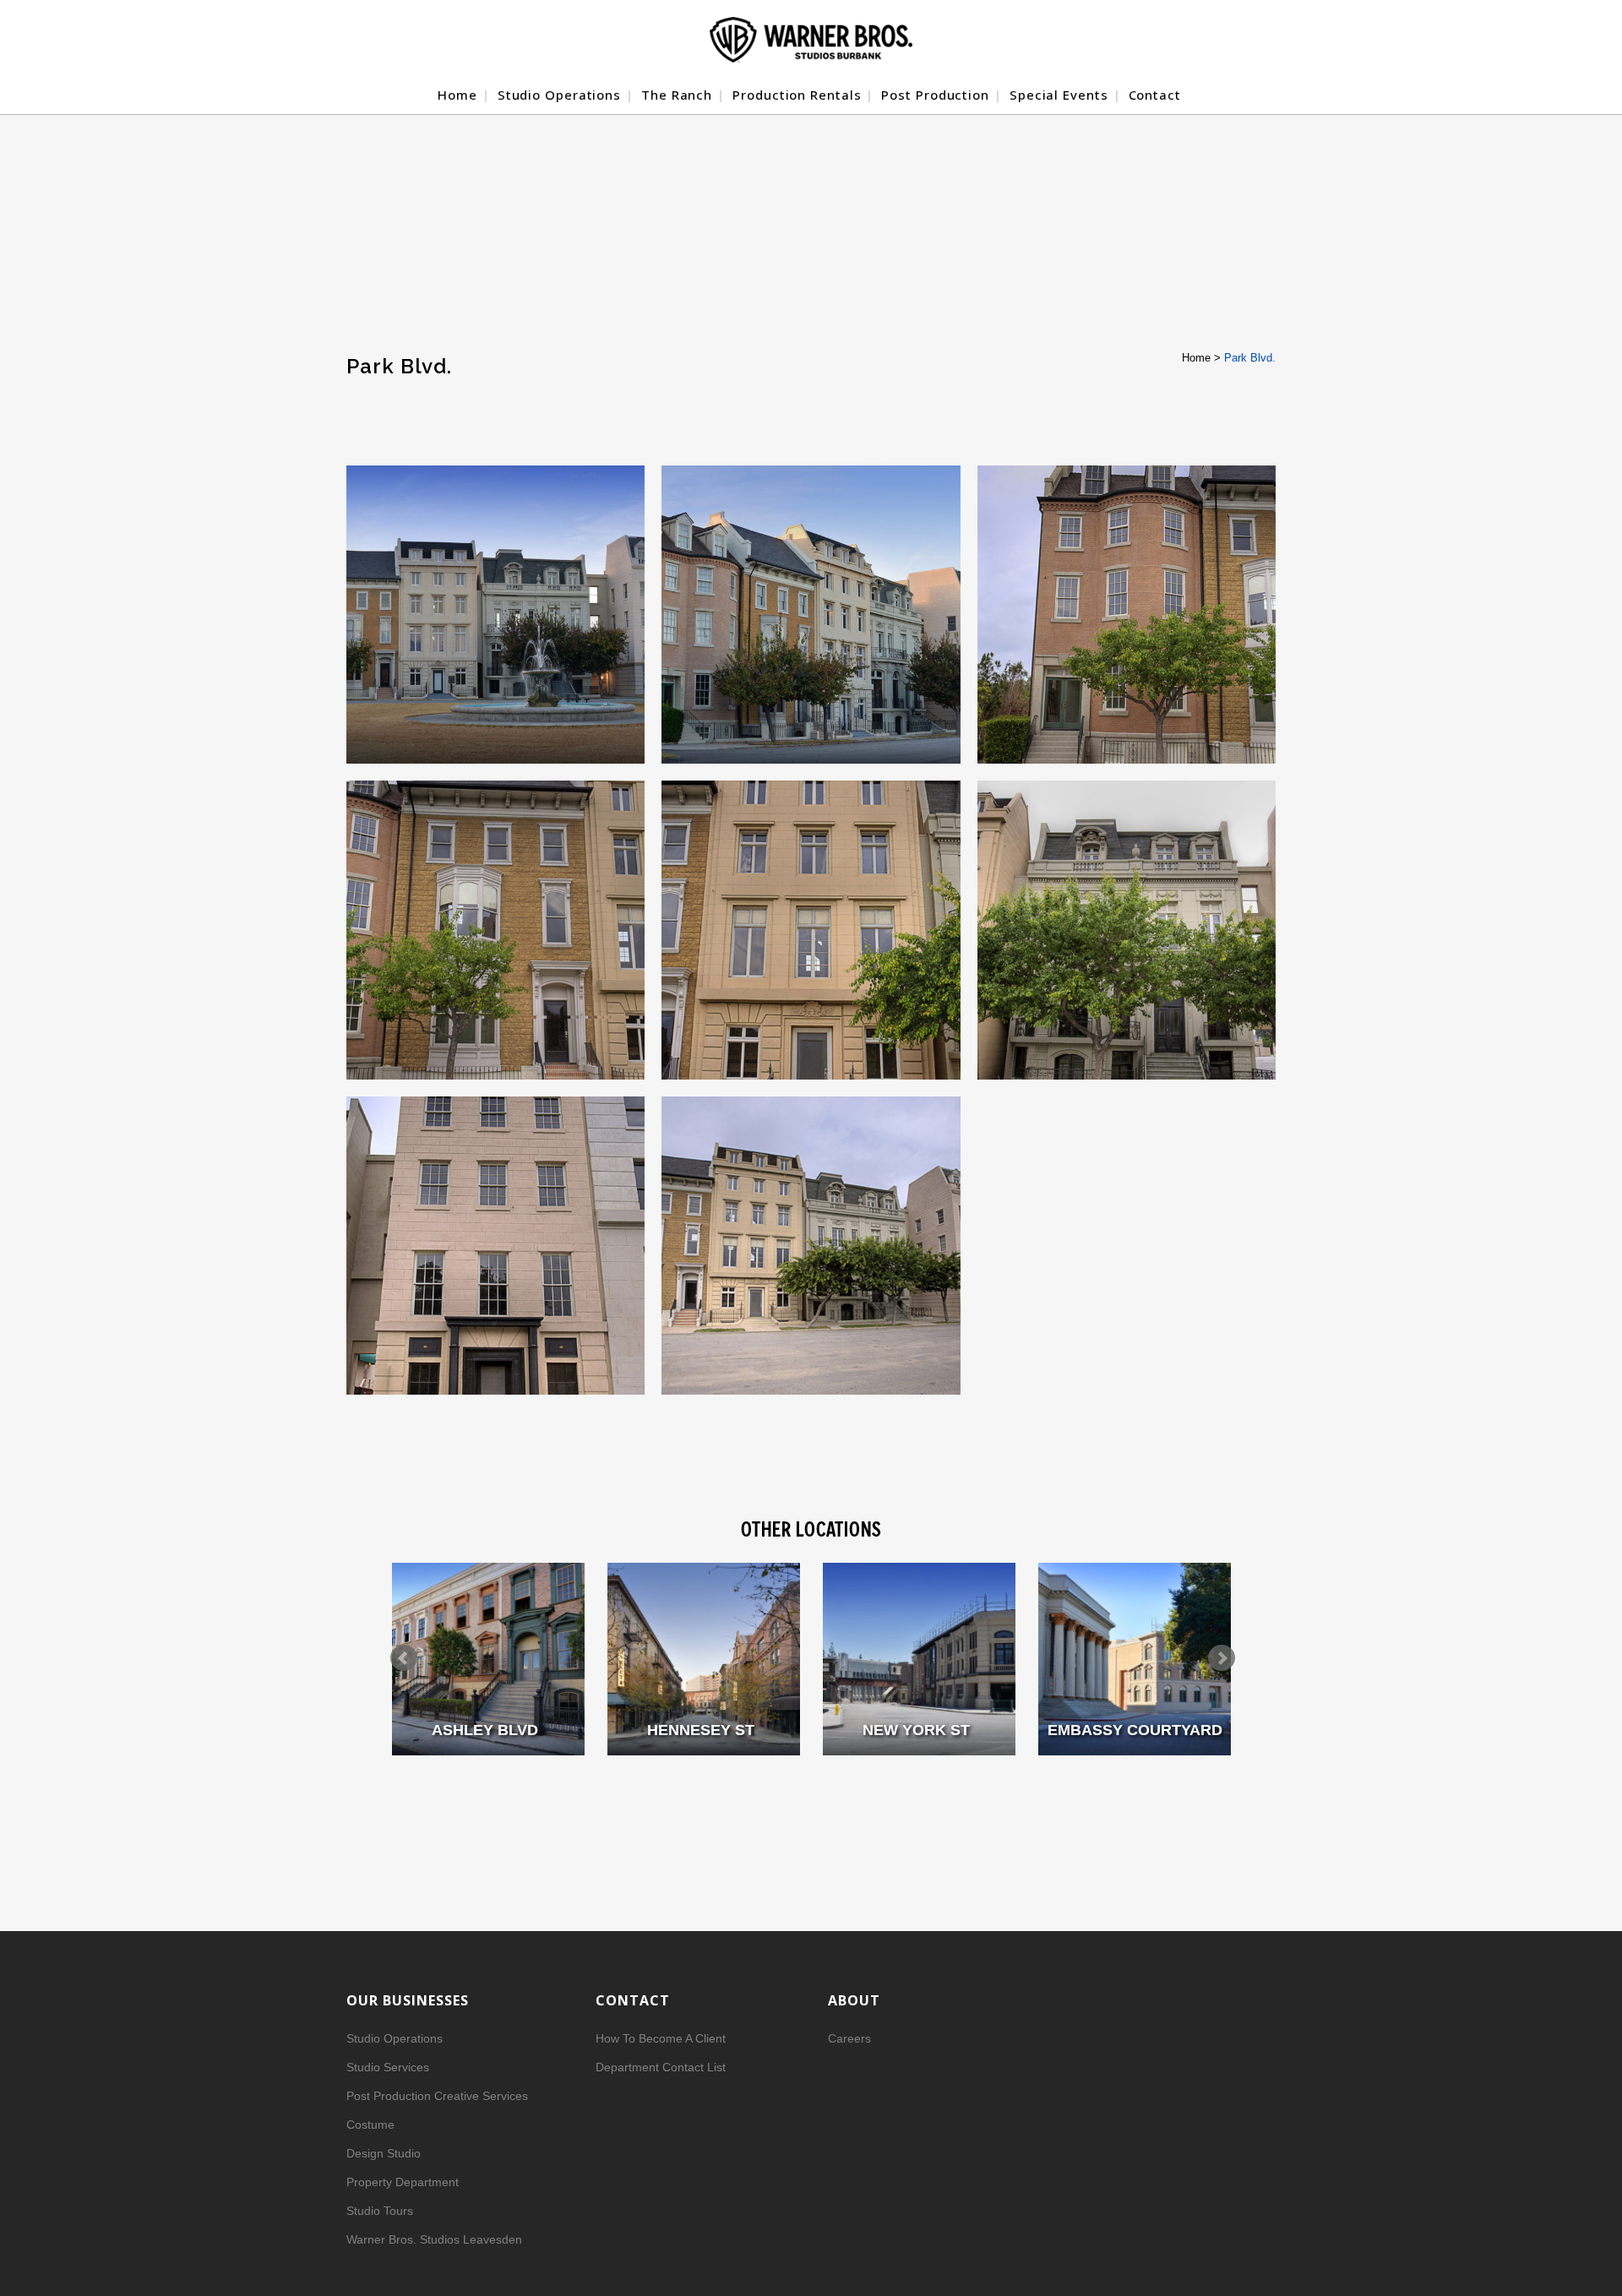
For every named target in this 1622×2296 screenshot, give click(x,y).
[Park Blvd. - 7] (1127, 930)
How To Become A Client (661, 2038)
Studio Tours (380, 2211)
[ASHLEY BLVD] (488, 1659)
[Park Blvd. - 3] (811, 615)
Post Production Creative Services (437, 2096)
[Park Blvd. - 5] (495, 930)
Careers (849, 2038)
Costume (370, 2125)
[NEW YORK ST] (919, 1659)
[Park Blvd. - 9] (811, 1246)
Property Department (403, 2182)
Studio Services (388, 2067)
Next (1222, 1658)
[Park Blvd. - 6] (811, 930)
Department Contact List (661, 2067)
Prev (404, 1658)
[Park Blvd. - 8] (495, 1246)
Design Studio (384, 2153)
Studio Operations (395, 2038)
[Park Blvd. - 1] (495, 615)
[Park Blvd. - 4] (1127, 615)
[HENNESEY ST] (704, 1659)
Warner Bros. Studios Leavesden (434, 2239)
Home (1196, 358)
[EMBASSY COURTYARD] (1135, 1659)
